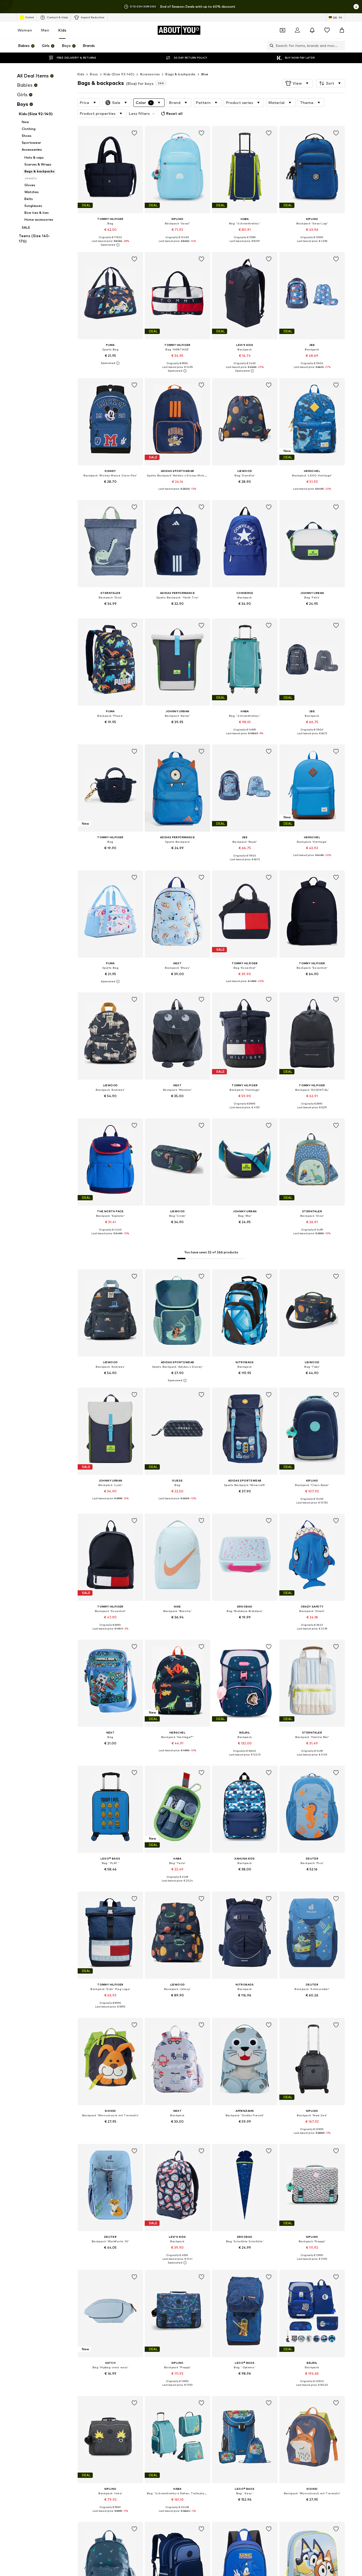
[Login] (297, 30)
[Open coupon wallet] (282, 30)
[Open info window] (356, 7)
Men (45, 30)
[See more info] (110, 245)
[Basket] (342, 30)
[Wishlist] (327, 30)
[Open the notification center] (312, 30)
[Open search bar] (270, 46)
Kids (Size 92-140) (119, 74)
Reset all (174, 113)
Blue (205, 74)
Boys (94, 74)
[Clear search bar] (341, 46)
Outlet (30, 17)
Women (25, 30)
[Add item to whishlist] (134, 133)
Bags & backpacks (180, 74)
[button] (298, 83)
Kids (62, 30)
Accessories (150, 74)
